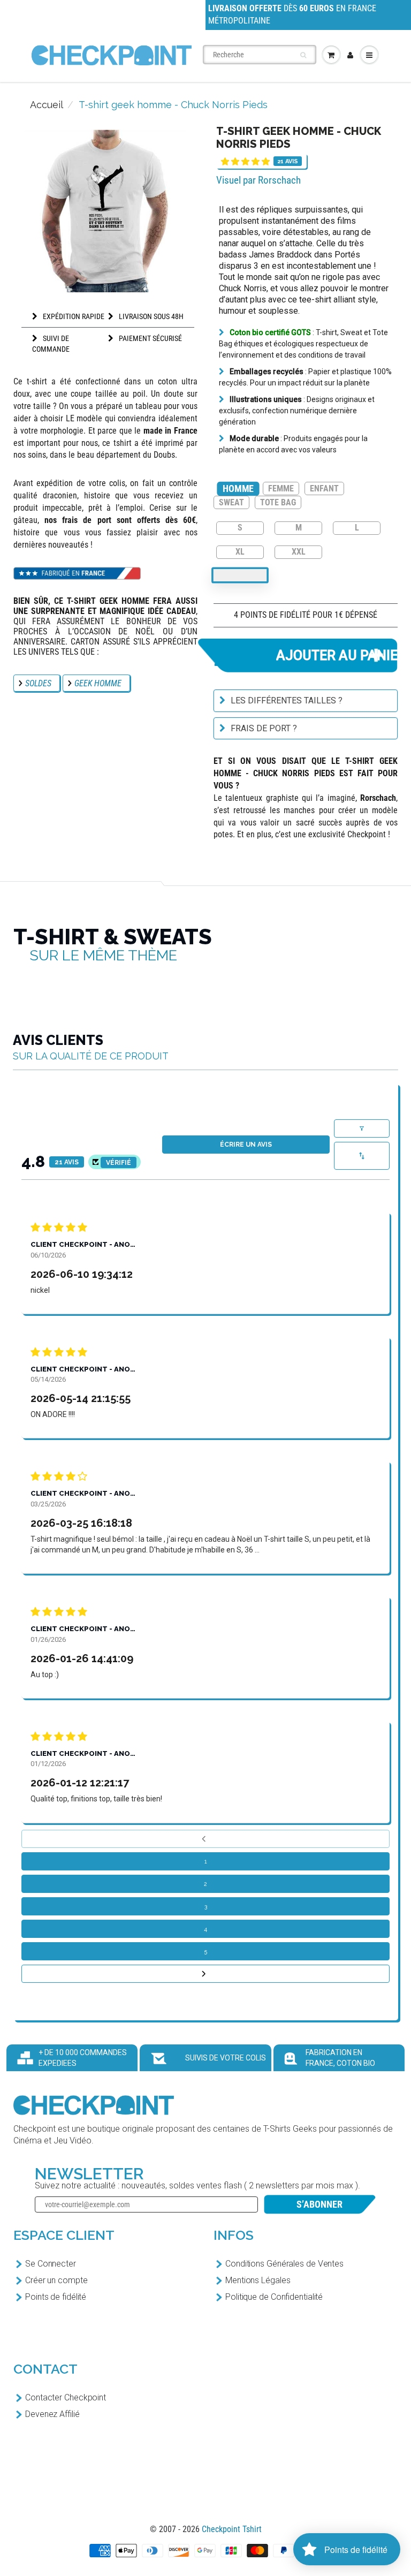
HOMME (238, 488)
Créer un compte (56, 2280)
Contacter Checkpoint (66, 2397)
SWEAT (231, 502)
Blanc (240, 575)
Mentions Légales (258, 2280)
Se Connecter (51, 2264)
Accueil (47, 105)
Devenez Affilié (52, 2414)
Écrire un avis (246, 1145)
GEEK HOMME (98, 683)
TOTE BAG (278, 502)
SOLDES (38, 683)
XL (240, 551)
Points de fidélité (56, 2297)
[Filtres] (362, 1128)
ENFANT (324, 488)
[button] (245, 161)
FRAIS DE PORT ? (264, 728)
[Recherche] (303, 55)
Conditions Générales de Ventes (284, 2264)
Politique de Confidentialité (274, 2297)
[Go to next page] (205, 1974)
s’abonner (319, 2204)
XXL (299, 551)
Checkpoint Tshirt (232, 2529)
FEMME (281, 488)
